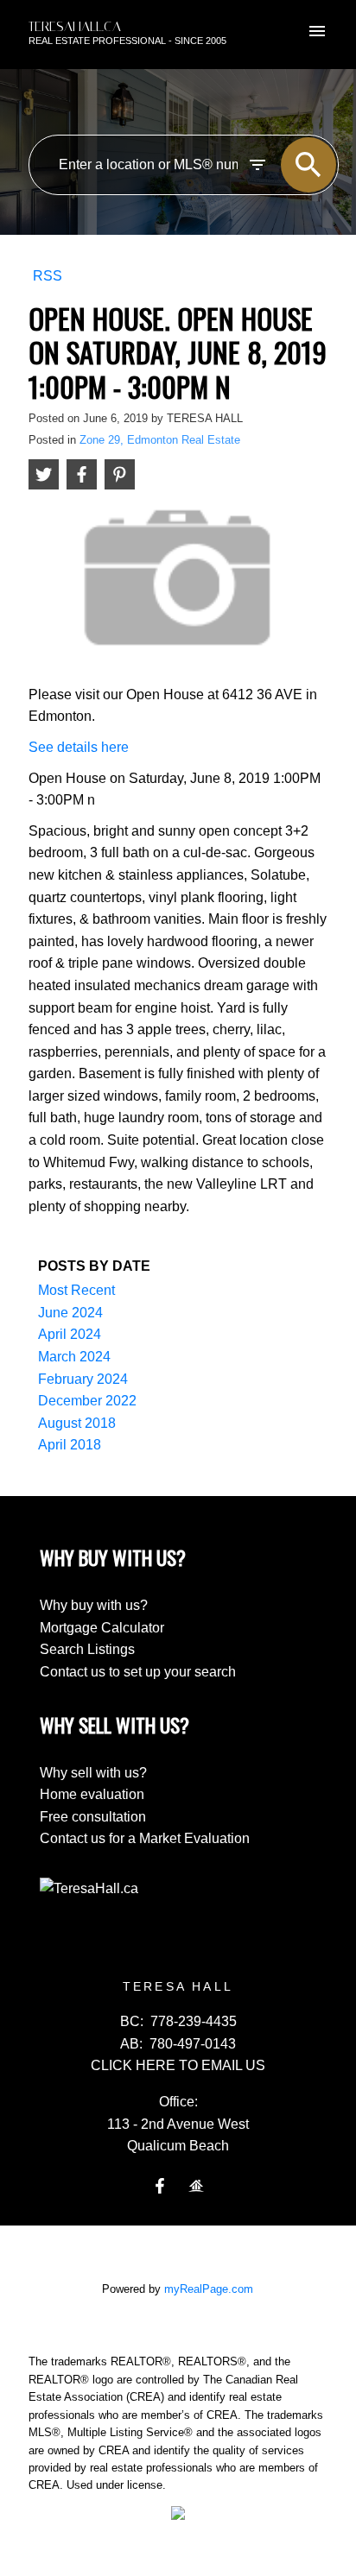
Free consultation (93, 1817)
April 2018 (70, 1445)
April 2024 (70, 1334)
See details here (79, 747)
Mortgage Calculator (102, 1628)
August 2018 (77, 1423)
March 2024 (74, 1357)
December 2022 (87, 1401)
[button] (160, 2186)
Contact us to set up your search (138, 1672)
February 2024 (83, 1379)
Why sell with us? (93, 1773)
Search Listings (87, 1649)
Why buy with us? (94, 1605)
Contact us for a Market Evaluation (145, 1838)
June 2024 (70, 1313)
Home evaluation (92, 1794)
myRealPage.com (209, 2289)
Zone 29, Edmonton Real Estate (160, 440)
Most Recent (76, 1290)
